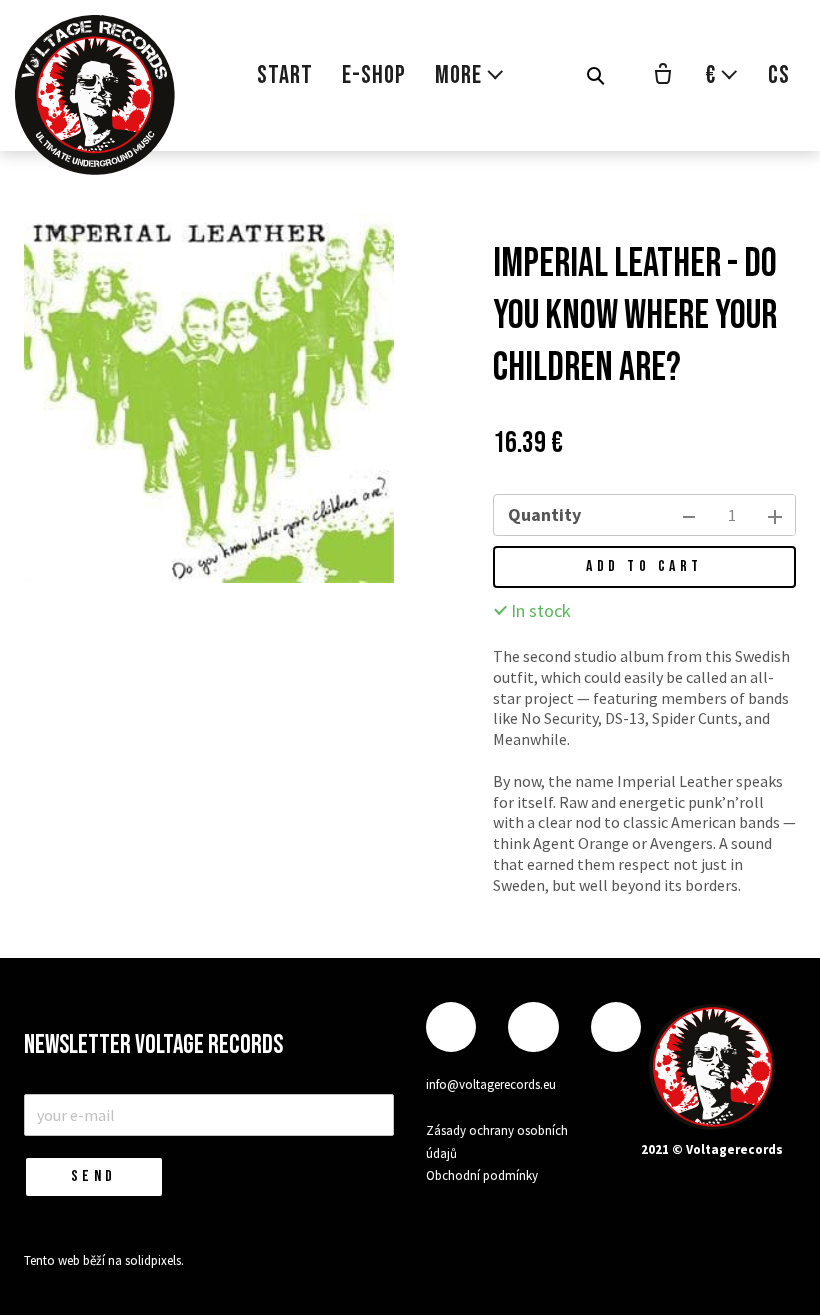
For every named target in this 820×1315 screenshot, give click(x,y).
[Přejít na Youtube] (616, 1027)
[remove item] (689, 515)
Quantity (544, 514)
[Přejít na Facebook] (451, 1027)
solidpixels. (154, 1260)
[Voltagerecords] (95, 95)
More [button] (458, 75)
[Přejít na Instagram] (533, 1027)
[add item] (775, 515)
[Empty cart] (663, 76)
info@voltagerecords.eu (491, 1084)
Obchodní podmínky (482, 1175)
